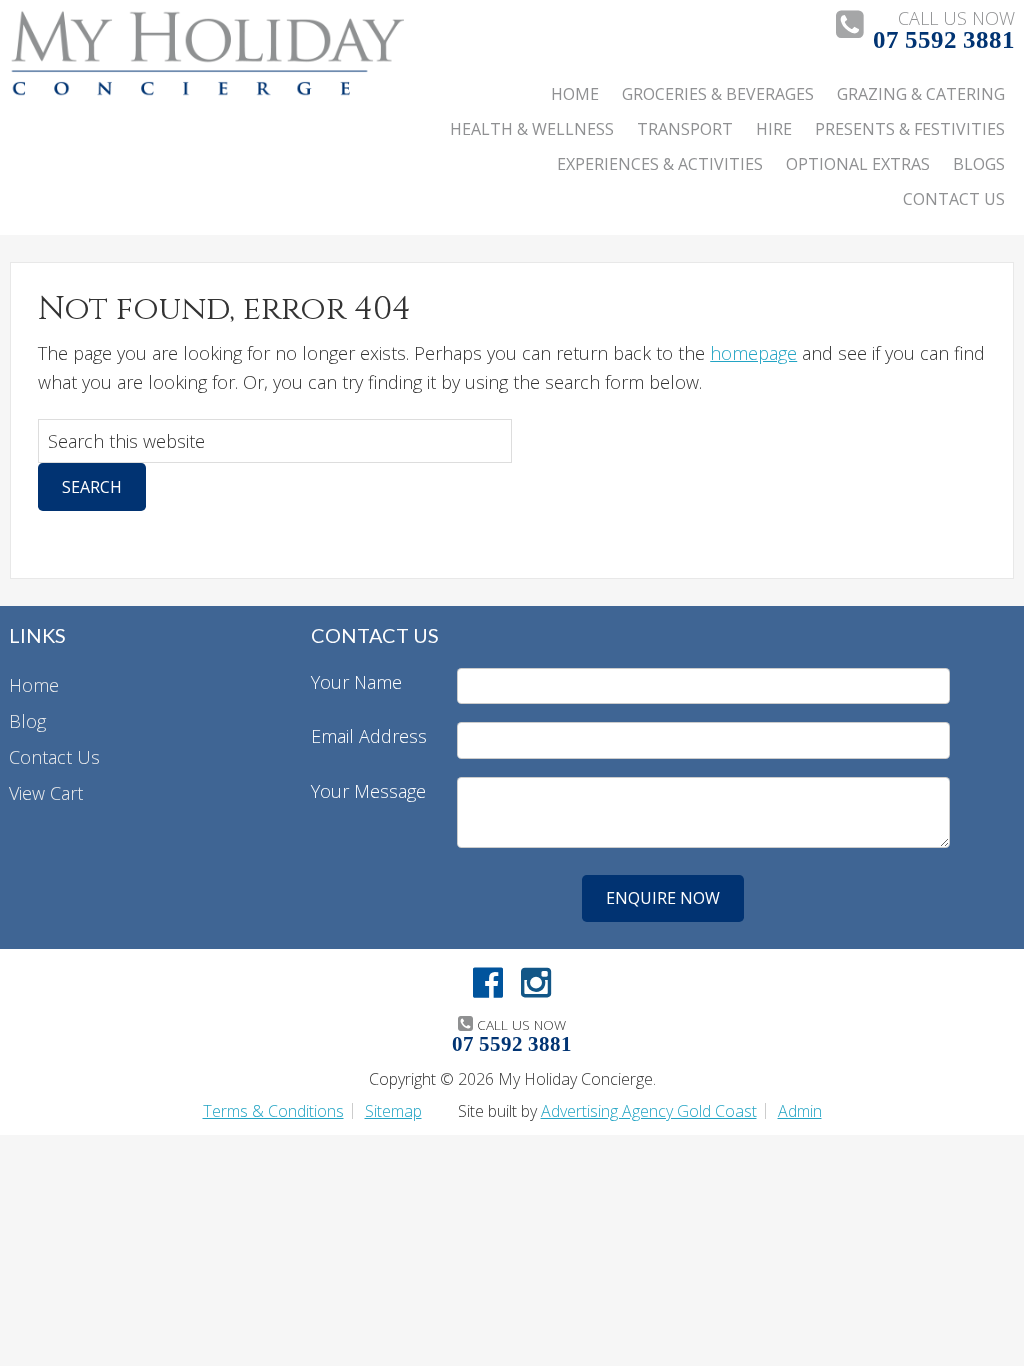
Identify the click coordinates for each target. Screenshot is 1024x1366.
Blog (27, 721)
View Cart (46, 793)
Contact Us (54, 757)
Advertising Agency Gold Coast (649, 1111)
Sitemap (393, 1111)
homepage (753, 353)
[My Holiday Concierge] (206, 90)
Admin (800, 1111)
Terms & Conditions (273, 1111)
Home (34, 685)
